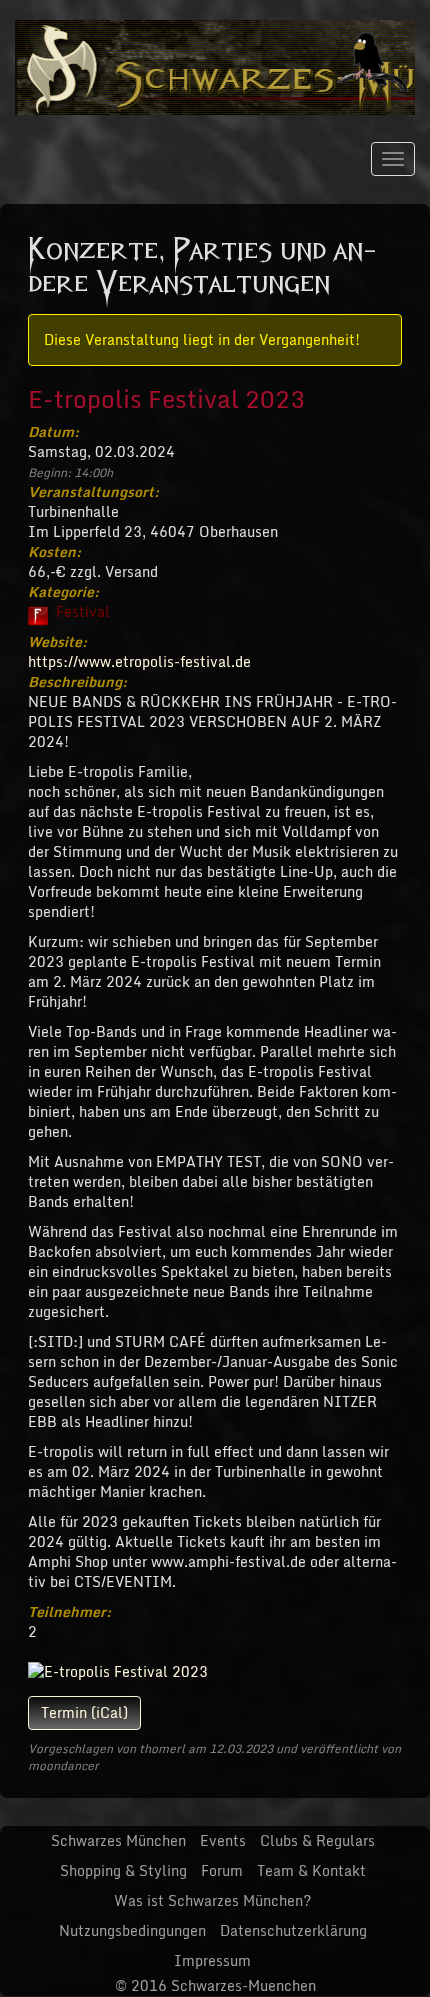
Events (223, 1840)
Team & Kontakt (311, 1870)
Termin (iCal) (84, 1712)
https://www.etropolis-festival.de (139, 661)
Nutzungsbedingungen (132, 1930)
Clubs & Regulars (317, 1840)
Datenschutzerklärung (293, 1930)
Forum (222, 1870)
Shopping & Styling (123, 1870)
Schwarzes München (118, 1840)
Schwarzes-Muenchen (243, 1985)
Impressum (212, 1960)
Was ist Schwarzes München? (212, 1900)
